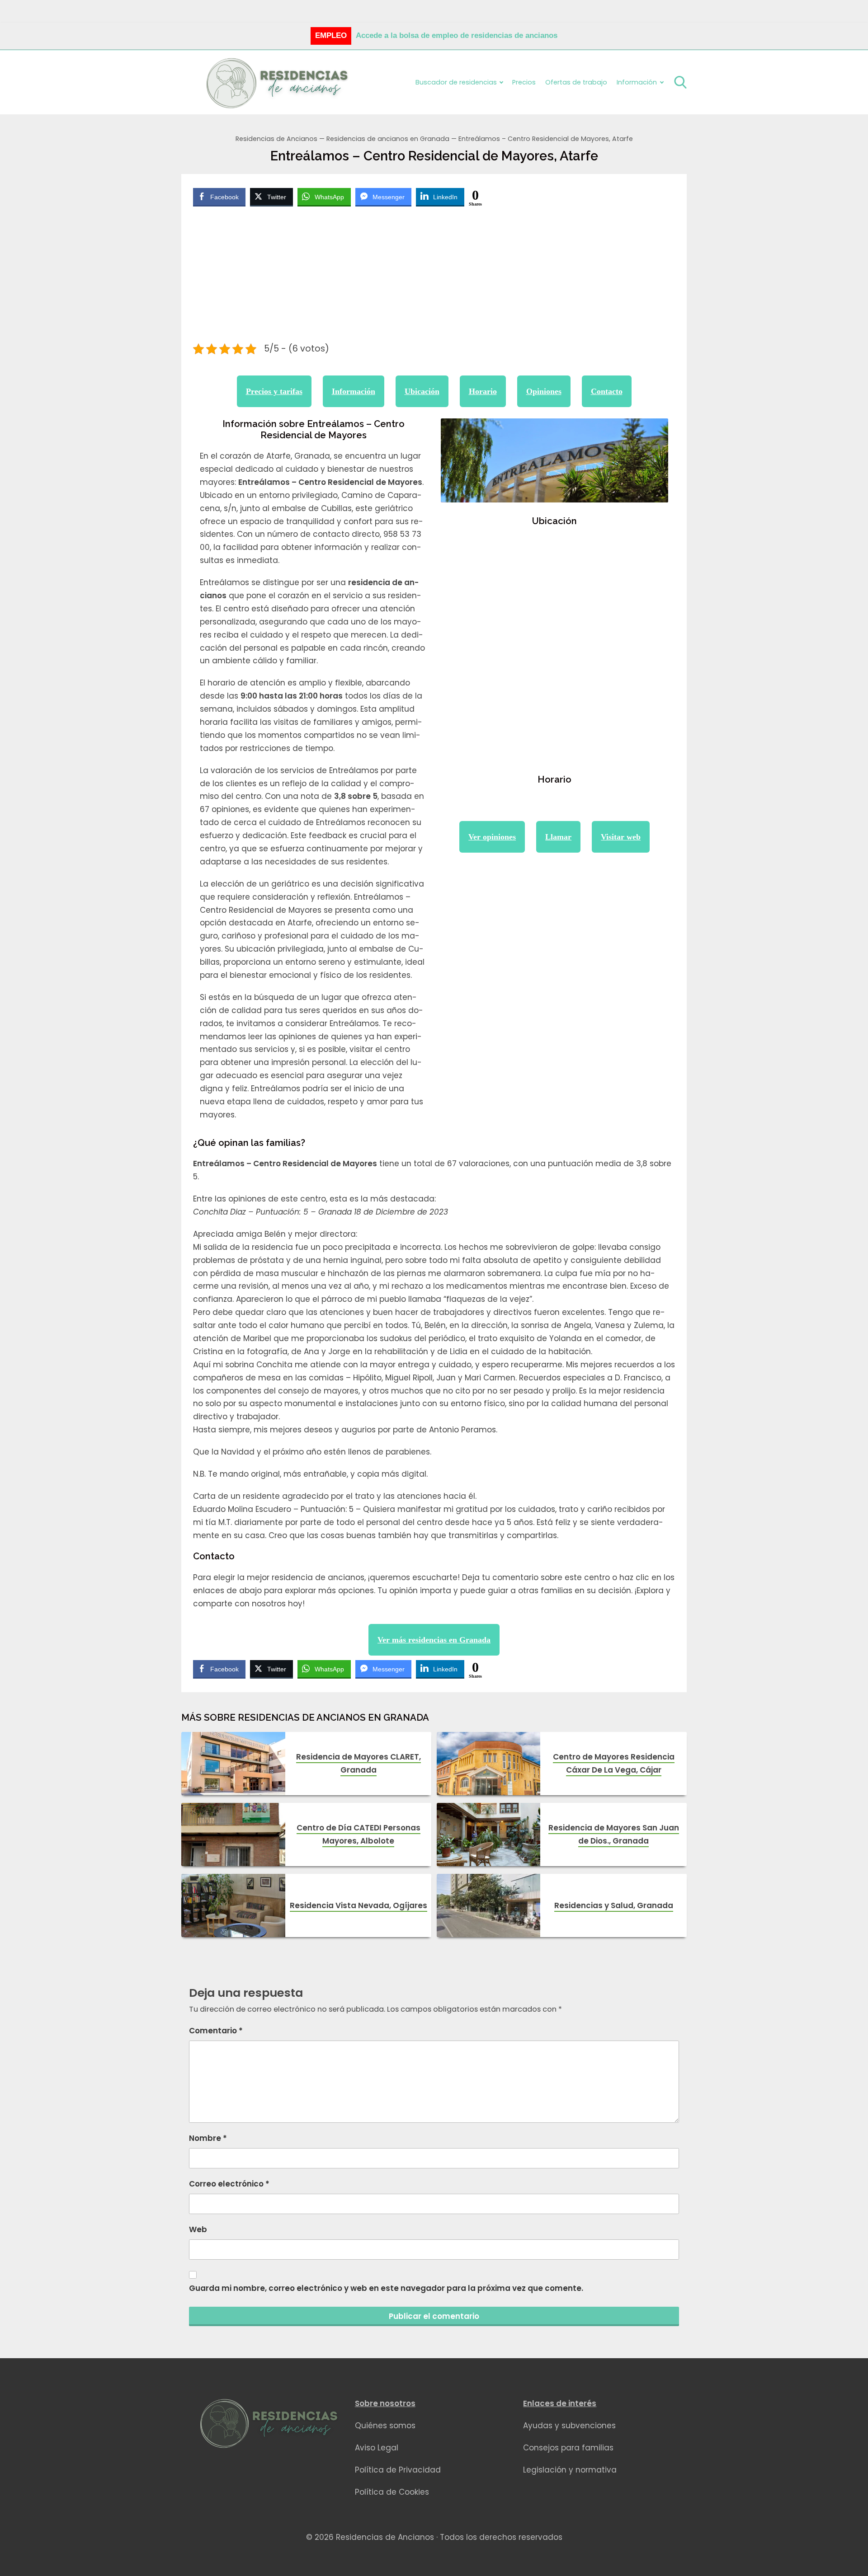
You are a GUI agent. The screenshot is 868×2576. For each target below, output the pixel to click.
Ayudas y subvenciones (569, 2426)
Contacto (607, 391)
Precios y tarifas (274, 391)
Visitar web (621, 837)
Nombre (208, 2138)
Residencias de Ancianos (276, 139)
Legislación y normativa (570, 2470)
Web (198, 2229)
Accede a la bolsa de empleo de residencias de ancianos (457, 35)
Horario (483, 391)
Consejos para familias (568, 2448)
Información (354, 391)
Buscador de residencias (456, 82)
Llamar (558, 837)
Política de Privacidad (398, 2470)
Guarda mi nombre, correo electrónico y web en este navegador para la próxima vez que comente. (386, 2288)
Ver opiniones (492, 837)
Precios (524, 82)
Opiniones (544, 391)
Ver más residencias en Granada (434, 1640)
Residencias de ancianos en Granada (388, 139)
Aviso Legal (377, 2448)
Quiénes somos (385, 2426)
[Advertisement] (434, 276)
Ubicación (422, 391)
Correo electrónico (229, 2184)
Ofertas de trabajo (576, 82)
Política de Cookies (392, 2492)
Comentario (216, 2031)
